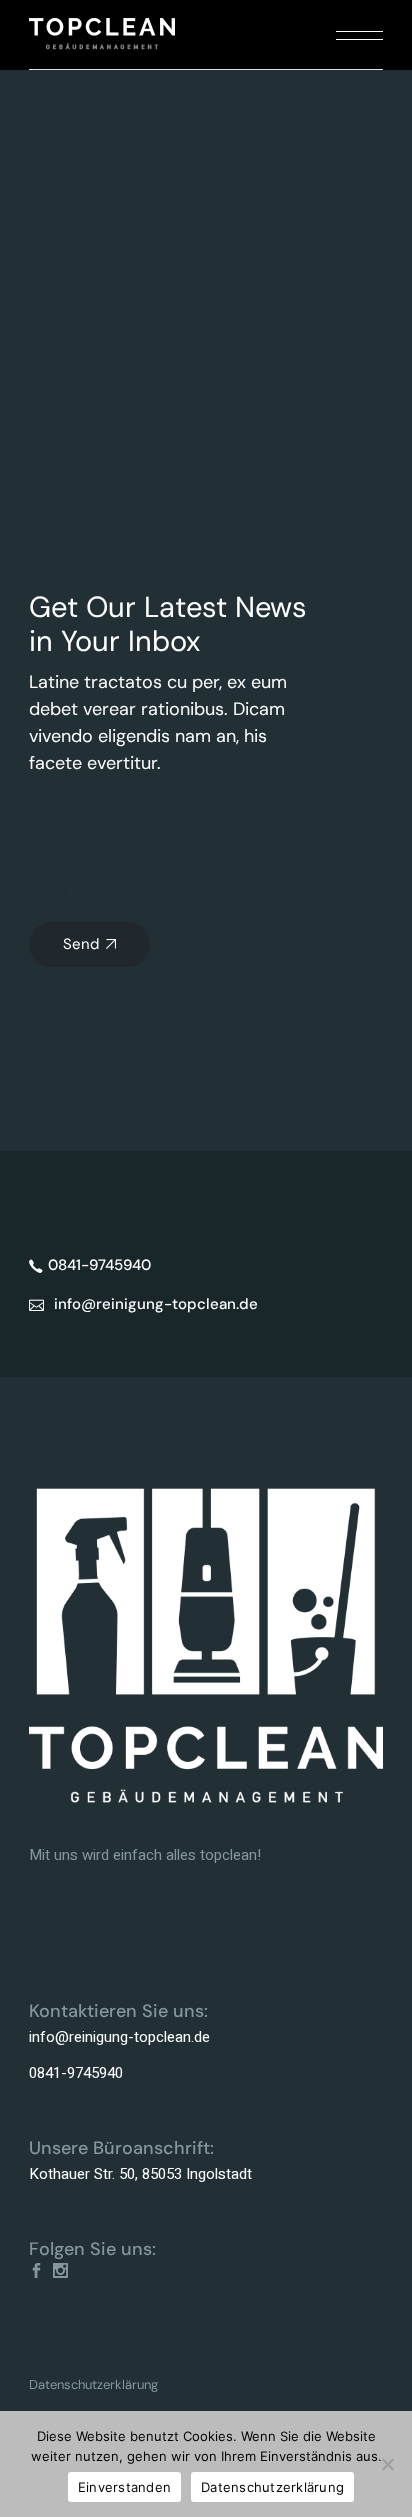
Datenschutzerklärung (93, 2384)
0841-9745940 (76, 2073)
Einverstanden (124, 2487)
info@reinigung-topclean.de (119, 2037)
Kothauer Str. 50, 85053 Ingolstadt (140, 2174)
